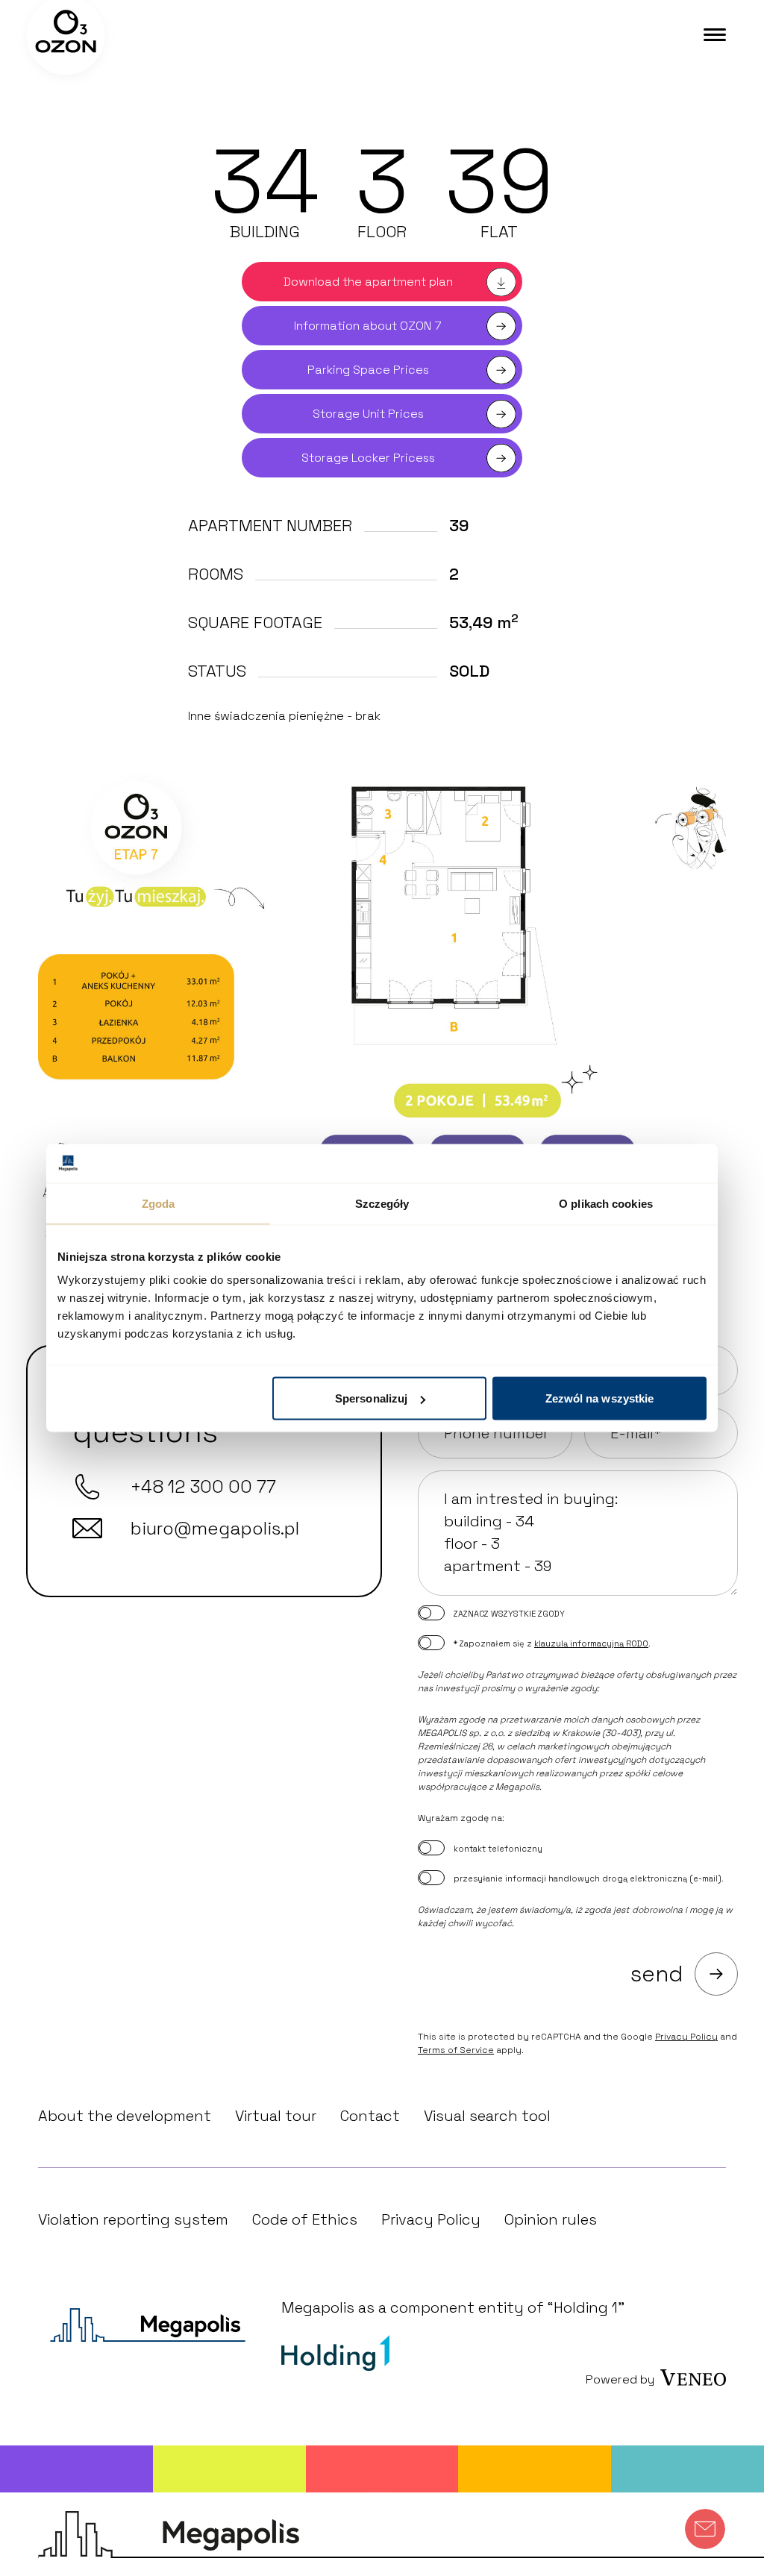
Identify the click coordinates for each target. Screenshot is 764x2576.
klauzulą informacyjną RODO (591, 1643)
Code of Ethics (305, 2219)
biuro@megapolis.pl (215, 1528)
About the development (125, 2116)
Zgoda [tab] (159, 1203)
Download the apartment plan (368, 282)
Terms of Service (456, 2050)
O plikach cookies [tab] (606, 1203)
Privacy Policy (686, 2037)
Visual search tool (487, 2116)
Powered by (620, 2379)
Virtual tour (276, 2116)
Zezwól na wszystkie (600, 1398)
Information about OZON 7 (368, 326)
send (657, 1974)
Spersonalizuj (371, 1398)
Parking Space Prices (368, 370)
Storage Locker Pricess (368, 458)
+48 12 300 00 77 (203, 1486)
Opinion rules (551, 2219)
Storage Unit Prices (368, 414)
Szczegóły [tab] (382, 1203)
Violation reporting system (133, 2219)
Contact (370, 2116)
